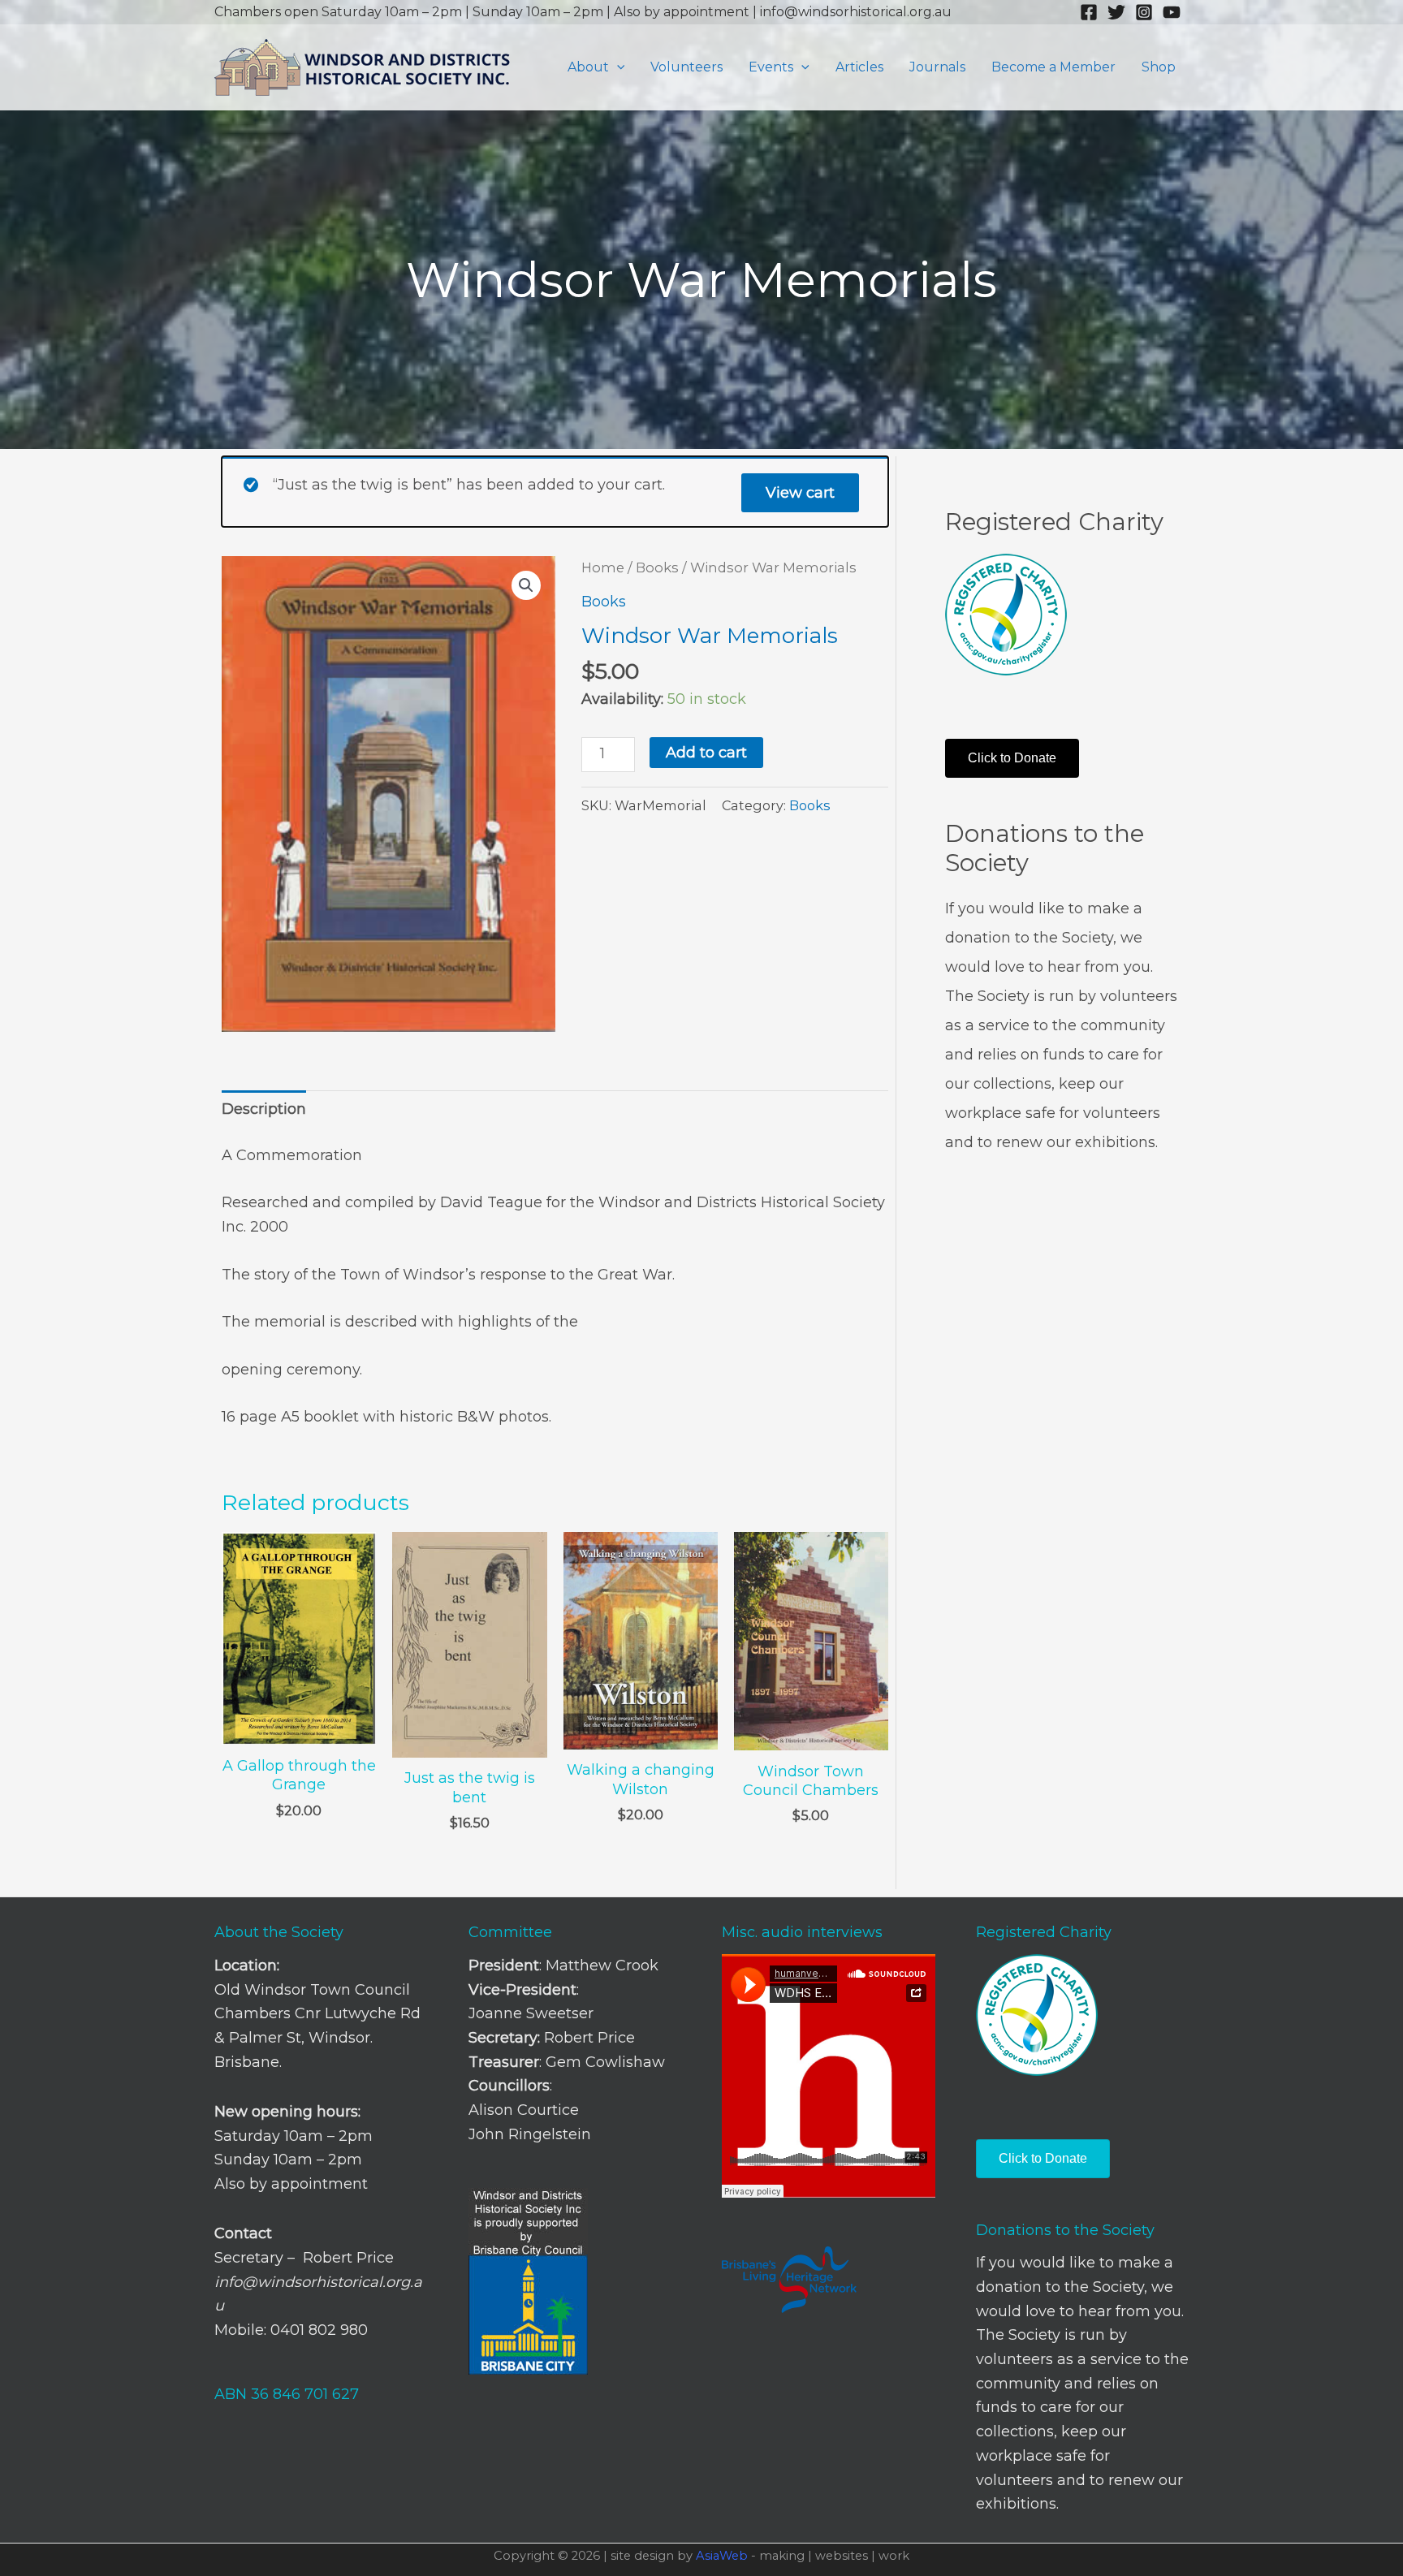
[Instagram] (1144, 12)
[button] (617, 67)
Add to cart (706, 753)
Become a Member (1053, 67)
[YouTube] (1172, 12)
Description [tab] (264, 1109)
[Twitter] (1116, 12)
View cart (800, 493)
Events (771, 67)
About (588, 67)
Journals (937, 67)
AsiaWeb (722, 2556)
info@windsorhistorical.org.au (856, 12)
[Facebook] (1089, 12)
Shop (1159, 67)
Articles (859, 67)
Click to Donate (1012, 758)
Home (603, 567)
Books (657, 567)
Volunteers (686, 67)
